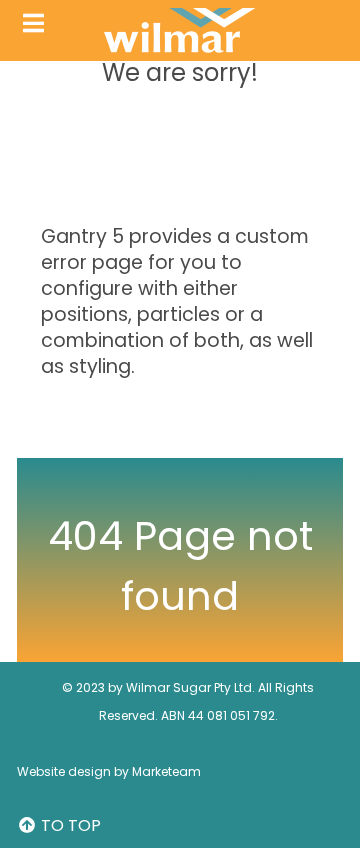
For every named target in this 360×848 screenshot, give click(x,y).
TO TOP (69, 825)
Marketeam (166, 771)
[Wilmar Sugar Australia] (180, 30)
